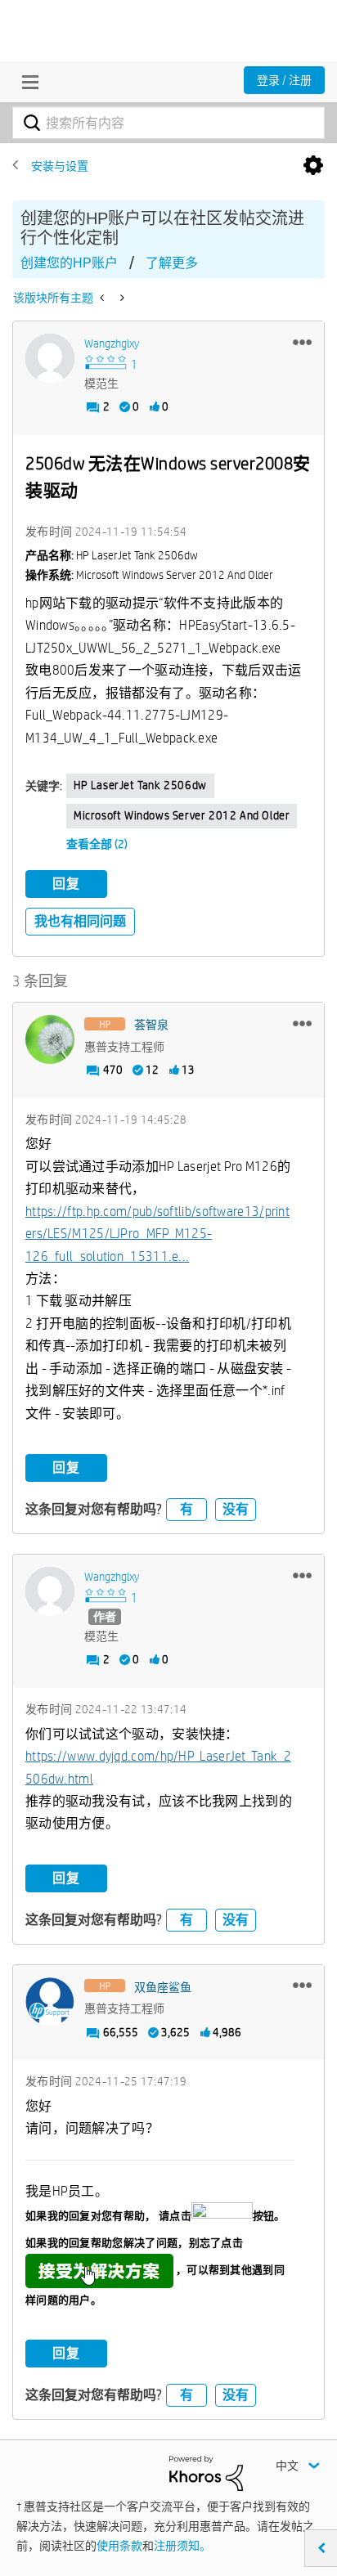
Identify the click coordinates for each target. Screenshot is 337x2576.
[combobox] (168, 123)
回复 (66, 884)
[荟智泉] (50, 1039)
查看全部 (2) (97, 844)
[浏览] (26, 82)
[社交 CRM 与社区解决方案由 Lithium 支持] (206, 2472)
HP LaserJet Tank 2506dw (140, 785)
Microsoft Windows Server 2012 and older (182, 815)
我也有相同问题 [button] (80, 921)
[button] (302, 342)
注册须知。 (182, 2546)
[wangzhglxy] (50, 358)
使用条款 (119, 2546)
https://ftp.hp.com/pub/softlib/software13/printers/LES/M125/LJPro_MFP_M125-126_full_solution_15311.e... (157, 1234)
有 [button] (186, 1509)
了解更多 (172, 263)
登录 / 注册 (284, 80)
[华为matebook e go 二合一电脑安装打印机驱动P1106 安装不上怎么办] (103, 298)
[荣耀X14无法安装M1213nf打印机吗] (121, 298)
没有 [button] (236, 1509)
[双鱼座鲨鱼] (50, 2002)
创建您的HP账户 (69, 263)
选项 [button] (313, 166)
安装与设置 (60, 166)
